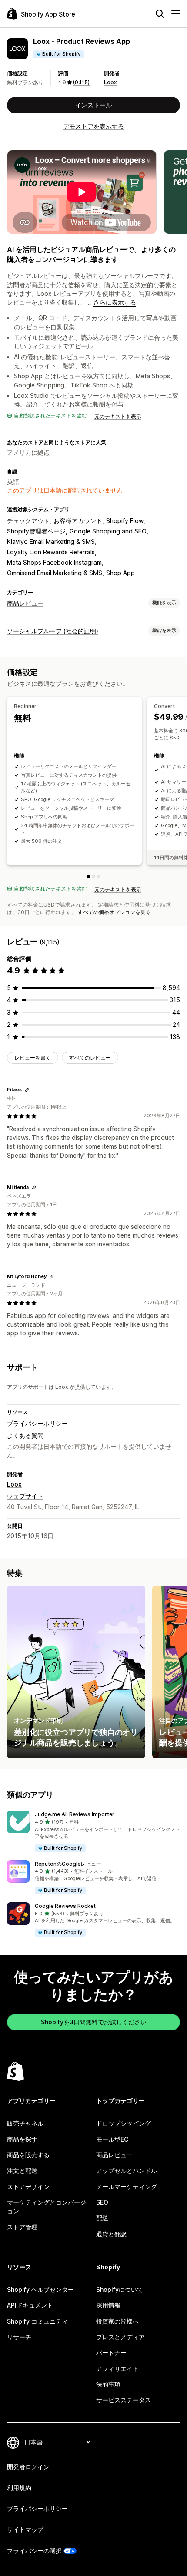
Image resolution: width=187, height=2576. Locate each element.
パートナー (111, 2353)
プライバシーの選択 (34, 2551)
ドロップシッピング (124, 2123)
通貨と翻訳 (111, 2234)
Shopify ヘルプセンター (40, 2290)
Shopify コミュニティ (37, 2321)
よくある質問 (25, 1435)
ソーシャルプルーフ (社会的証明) (53, 631)
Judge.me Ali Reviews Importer (75, 1814)
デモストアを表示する (93, 126)
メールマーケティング (127, 2187)
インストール (93, 105)
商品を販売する (28, 2155)
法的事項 (108, 2384)
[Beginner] (88, 877)
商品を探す (22, 2139)
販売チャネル (25, 2123)
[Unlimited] (99, 877)
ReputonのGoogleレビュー (68, 1864)
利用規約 (19, 2488)
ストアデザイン (28, 2187)
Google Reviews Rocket (65, 1906)
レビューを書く (33, 1058)
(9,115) (81, 82)
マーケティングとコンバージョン (47, 2207)
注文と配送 (22, 2170)
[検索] (160, 14)
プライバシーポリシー (37, 1423)
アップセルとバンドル (127, 2170)
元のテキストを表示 (118, 416)
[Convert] (93, 877)
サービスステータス (124, 2400)
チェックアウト (28, 521)
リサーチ (19, 2337)
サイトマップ (25, 2529)
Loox (110, 82)
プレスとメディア (120, 2337)
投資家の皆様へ (117, 2321)
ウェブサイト (25, 1496)
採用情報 (108, 2305)
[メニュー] (176, 14)
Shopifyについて (120, 2290)
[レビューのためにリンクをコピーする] (27, 1090)
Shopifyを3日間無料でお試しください (94, 2022)
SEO (102, 2202)
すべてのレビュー (90, 1058)
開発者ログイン (28, 2467)
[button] (93, 1832)
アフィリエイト (117, 2369)
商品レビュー (25, 603)
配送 (102, 2218)
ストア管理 (22, 2227)
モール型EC (112, 2139)
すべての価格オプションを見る (114, 912)
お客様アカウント (78, 521)
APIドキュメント (30, 2305)
